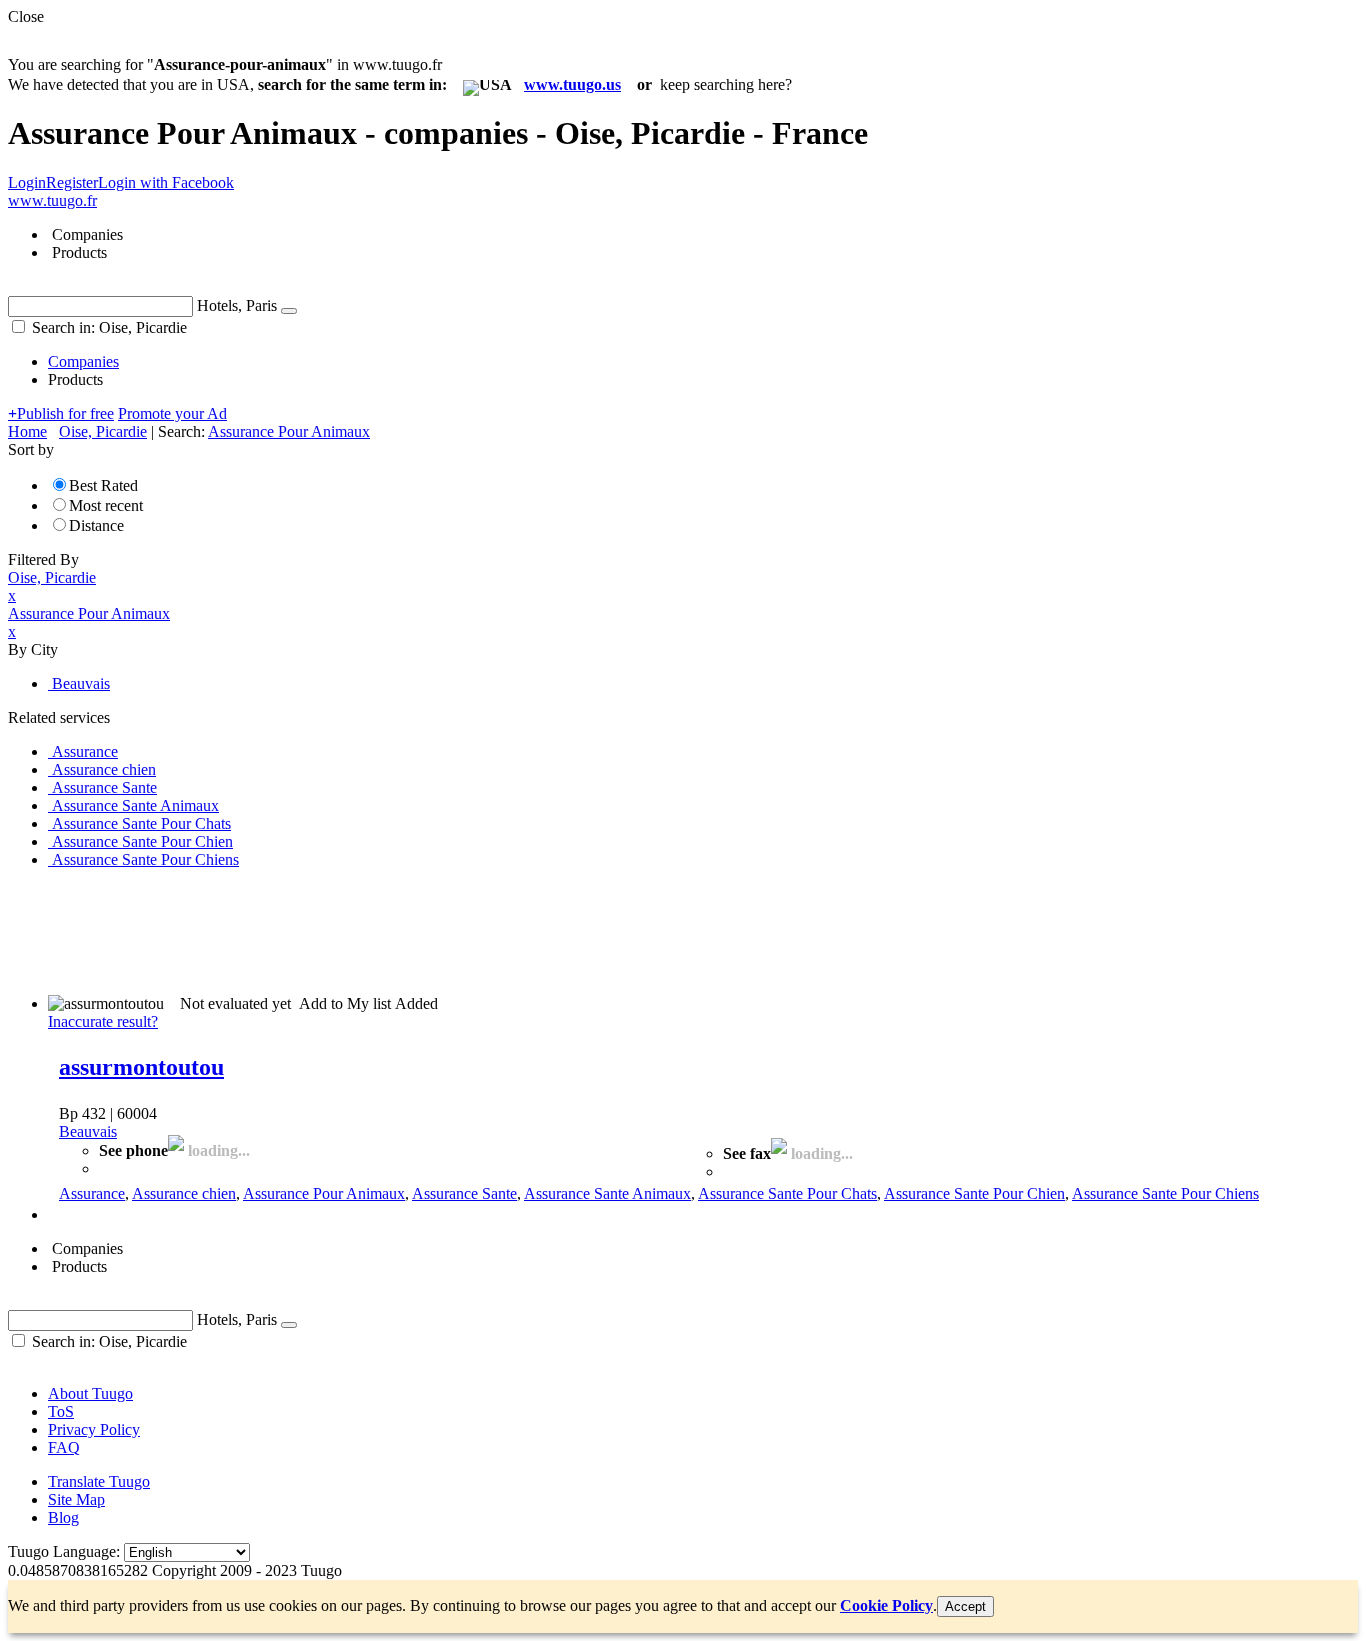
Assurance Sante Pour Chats (787, 1193)
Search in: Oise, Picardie (107, 327)
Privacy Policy (94, 1429)
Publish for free (61, 413)
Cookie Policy (886, 1605)
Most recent (106, 505)
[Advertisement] (372, 930)
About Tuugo (90, 1393)
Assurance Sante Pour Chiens (1165, 1193)
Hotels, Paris (237, 305)
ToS (61, 1411)
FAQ (64, 1447)
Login (27, 182)
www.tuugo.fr (52, 200)
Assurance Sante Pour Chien (974, 1193)
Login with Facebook (166, 182)
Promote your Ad (172, 413)
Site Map (76, 1499)
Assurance (92, 1193)
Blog (63, 1517)
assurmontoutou (141, 1067)
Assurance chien (184, 1193)
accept (965, 1606)
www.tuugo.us (572, 84)
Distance (96, 525)
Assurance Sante (464, 1193)
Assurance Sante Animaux (607, 1193)
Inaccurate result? (103, 1021)
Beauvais (88, 1131)
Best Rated (103, 485)
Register (72, 182)
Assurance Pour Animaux (324, 1193)
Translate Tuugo (99, 1481)
